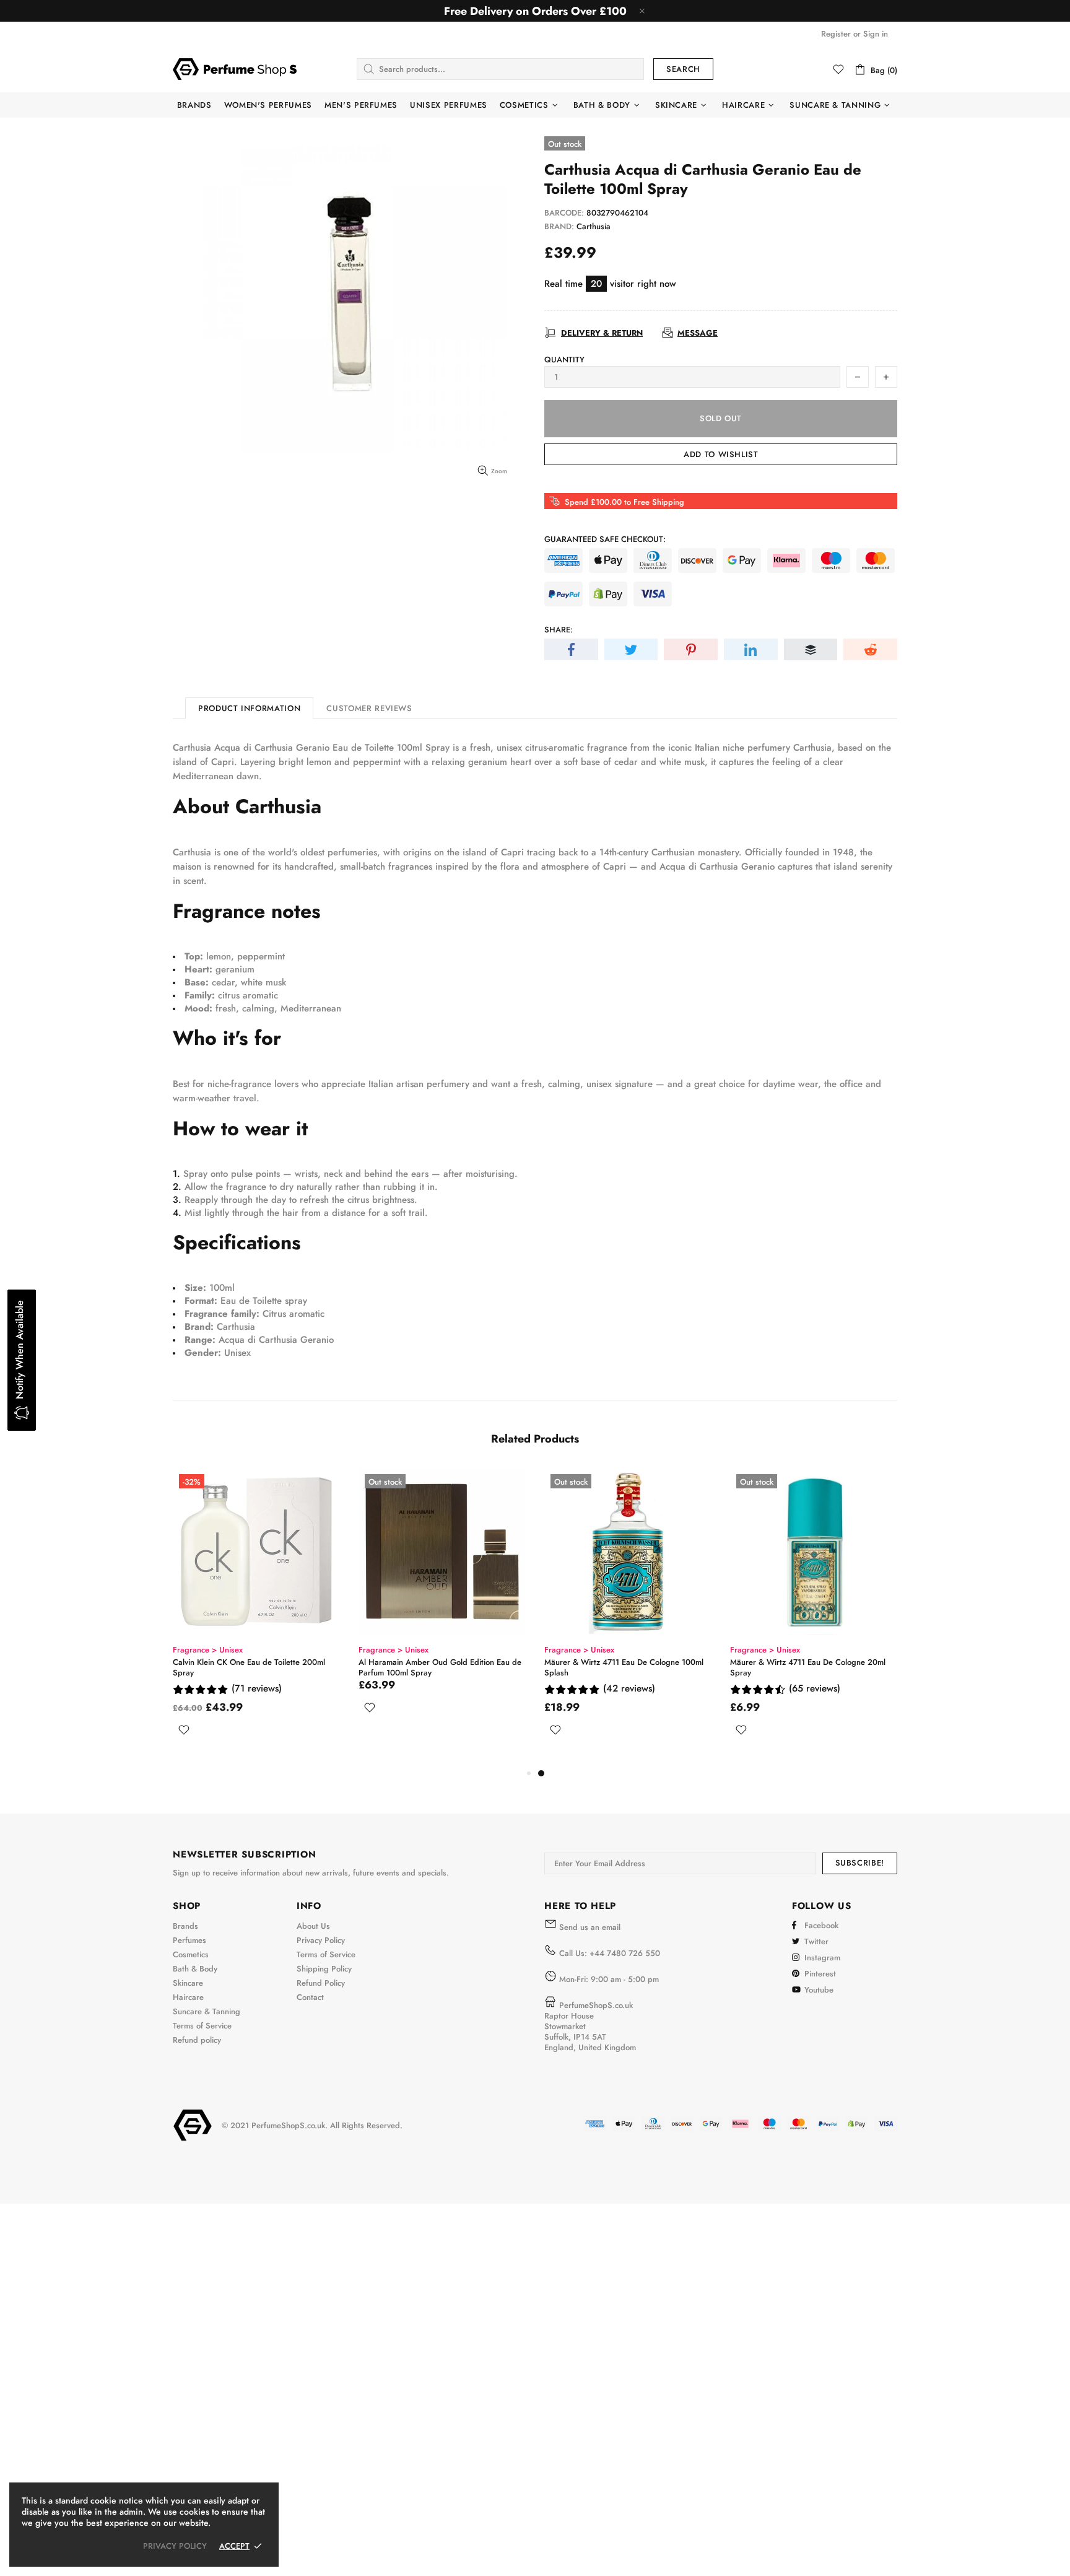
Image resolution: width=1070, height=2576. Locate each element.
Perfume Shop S (235, 69)
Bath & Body (195, 1969)
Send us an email (590, 1927)
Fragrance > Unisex (208, 1650)
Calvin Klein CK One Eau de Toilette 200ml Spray (249, 1667)
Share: (559, 630)
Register (836, 34)
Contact (310, 1997)
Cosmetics (191, 1954)
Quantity (564, 360)
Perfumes (189, 1940)
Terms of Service (202, 2026)
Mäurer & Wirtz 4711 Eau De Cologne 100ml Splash (624, 1667)
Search (683, 69)
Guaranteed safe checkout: (605, 539)
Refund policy (197, 2040)
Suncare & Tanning (207, 2011)
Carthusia (594, 226)
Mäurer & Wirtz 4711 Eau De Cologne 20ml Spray (808, 1667)
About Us (313, 1926)
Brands (185, 1926)
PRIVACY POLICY (175, 2546)
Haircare (188, 1997)
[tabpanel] (628, 1617)
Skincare (188, 1983)
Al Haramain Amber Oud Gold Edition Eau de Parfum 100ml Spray (440, 1667)
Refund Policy (321, 1983)
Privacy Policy (321, 1940)
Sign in (876, 34)
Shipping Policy (324, 1969)
